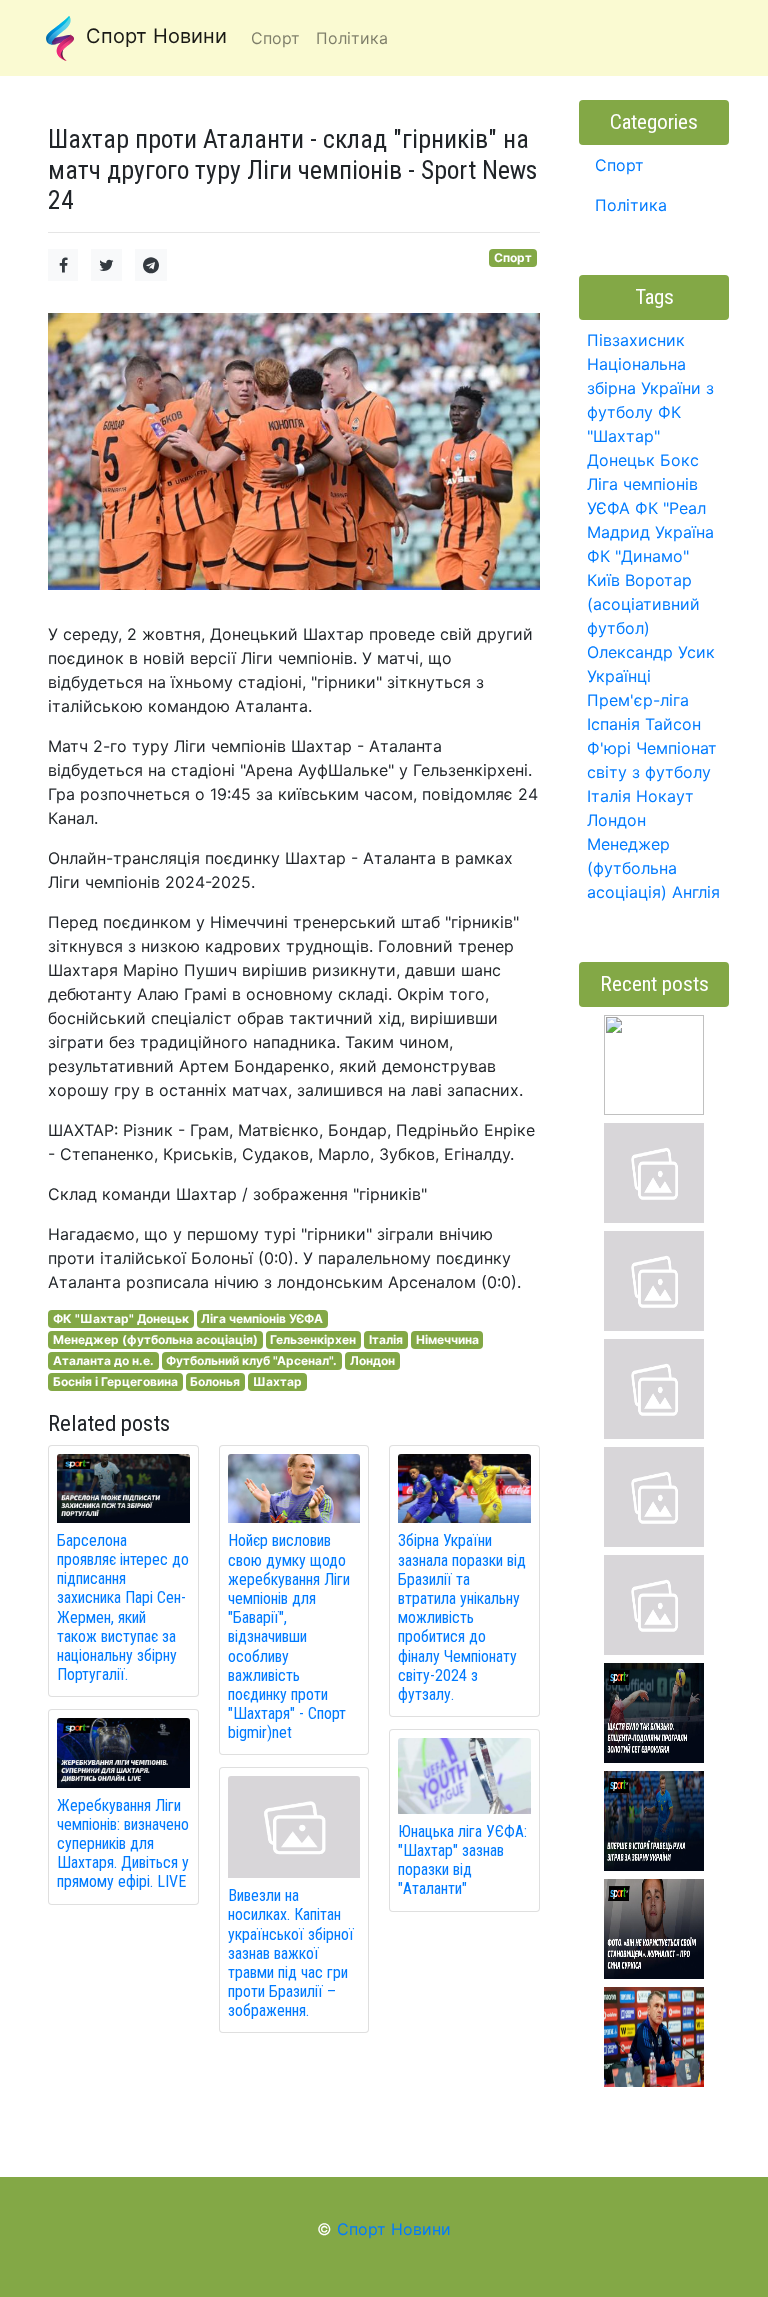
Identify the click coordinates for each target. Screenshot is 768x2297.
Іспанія (613, 724)
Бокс (679, 460)
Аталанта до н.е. (103, 1360)
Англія (696, 892)
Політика (631, 205)
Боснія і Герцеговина (115, 1381)
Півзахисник (636, 340)
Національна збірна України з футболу (650, 388)
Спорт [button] (275, 38)
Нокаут (665, 796)
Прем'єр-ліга (638, 700)
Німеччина (447, 1339)
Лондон (372, 1360)
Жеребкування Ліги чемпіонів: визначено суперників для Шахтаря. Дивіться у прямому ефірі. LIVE (123, 1844)
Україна (684, 532)
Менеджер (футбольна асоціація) (155, 1339)
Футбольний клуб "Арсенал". (251, 1360)
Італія (386, 1339)
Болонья (215, 1381)
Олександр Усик (651, 652)
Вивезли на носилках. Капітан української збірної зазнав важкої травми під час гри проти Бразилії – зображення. (291, 1953)
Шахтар (277, 1381)
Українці (619, 676)
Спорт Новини (153, 36)
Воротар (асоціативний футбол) (643, 604)
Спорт (513, 257)
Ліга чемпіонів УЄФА (262, 1318)
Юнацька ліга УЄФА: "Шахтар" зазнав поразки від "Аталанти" (462, 1860)
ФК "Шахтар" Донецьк (121, 1318)
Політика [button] (352, 38)
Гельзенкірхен (313, 1339)
